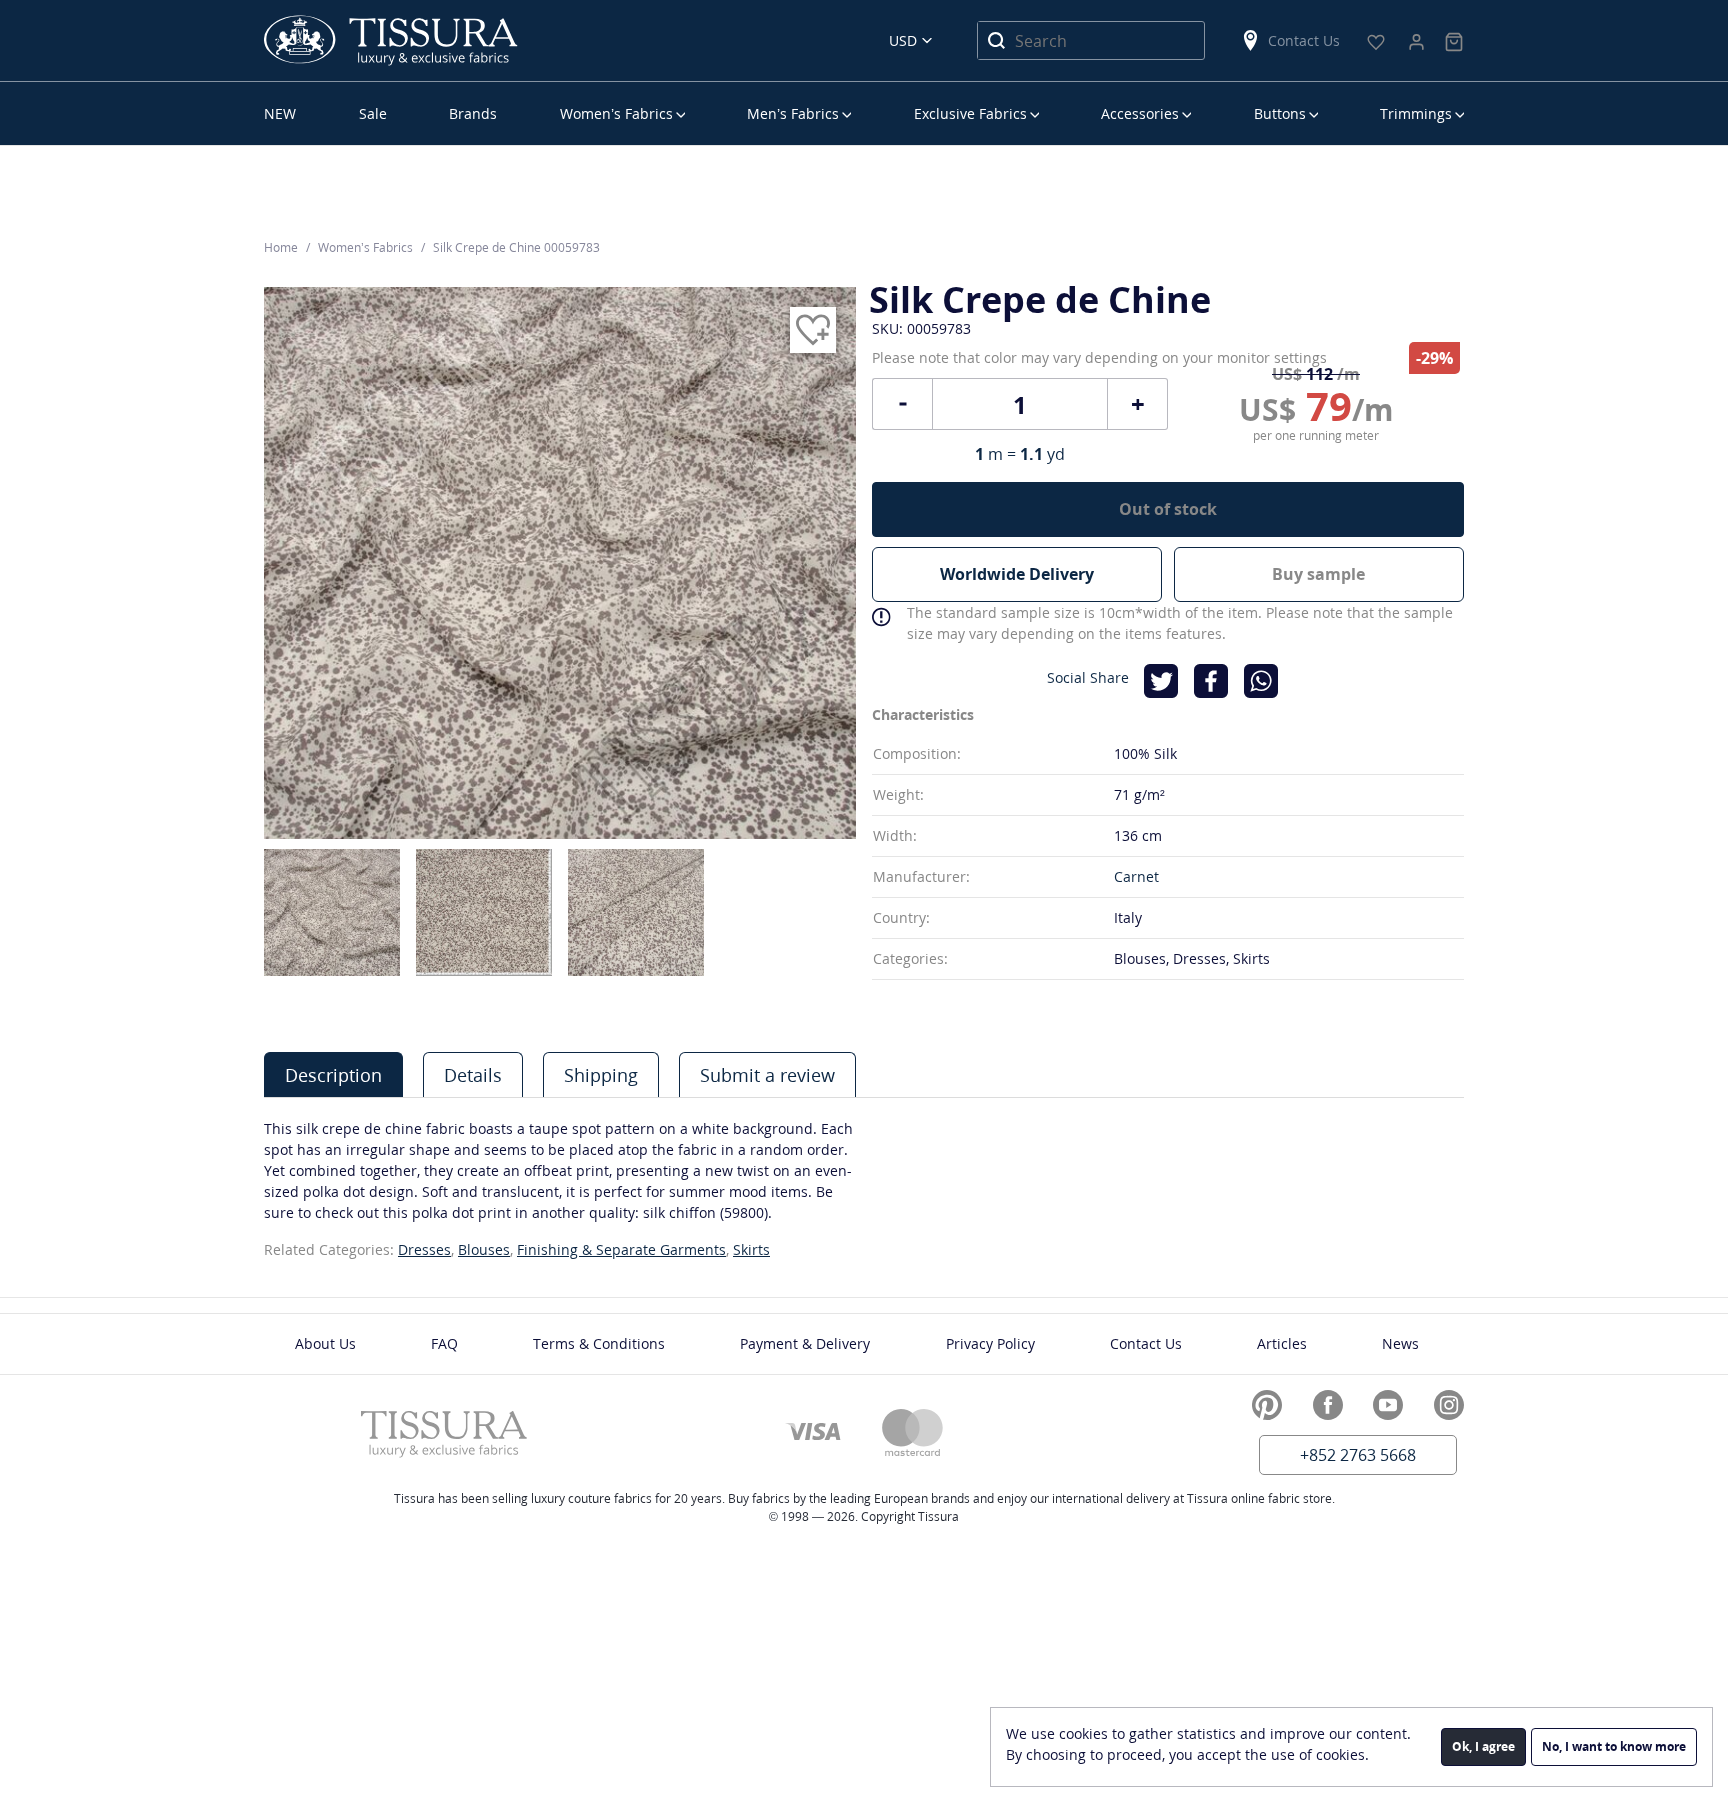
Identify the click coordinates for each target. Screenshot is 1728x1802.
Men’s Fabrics (793, 113)
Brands (473, 113)
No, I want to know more (1614, 1746)
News (1400, 1343)
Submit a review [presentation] (767, 1075)
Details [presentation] (473, 1075)
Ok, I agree (1483, 1746)
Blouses (484, 1249)
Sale (373, 113)
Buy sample (1318, 574)
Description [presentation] (333, 1075)
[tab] (333, 1074)
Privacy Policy (990, 1343)
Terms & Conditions (599, 1343)
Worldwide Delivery (1017, 574)
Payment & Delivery (805, 1343)
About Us (325, 1343)
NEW (280, 113)
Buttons (1280, 113)
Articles (1282, 1343)
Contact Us (1304, 40)
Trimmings (1416, 113)
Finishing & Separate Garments (621, 1249)
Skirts (751, 1249)
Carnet (1136, 876)
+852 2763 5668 (1358, 1455)
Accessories (1140, 113)
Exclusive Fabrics (970, 113)
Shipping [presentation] (601, 1075)
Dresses (424, 1249)
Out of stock (1168, 509)
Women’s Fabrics (616, 113)
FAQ (444, 1343)
